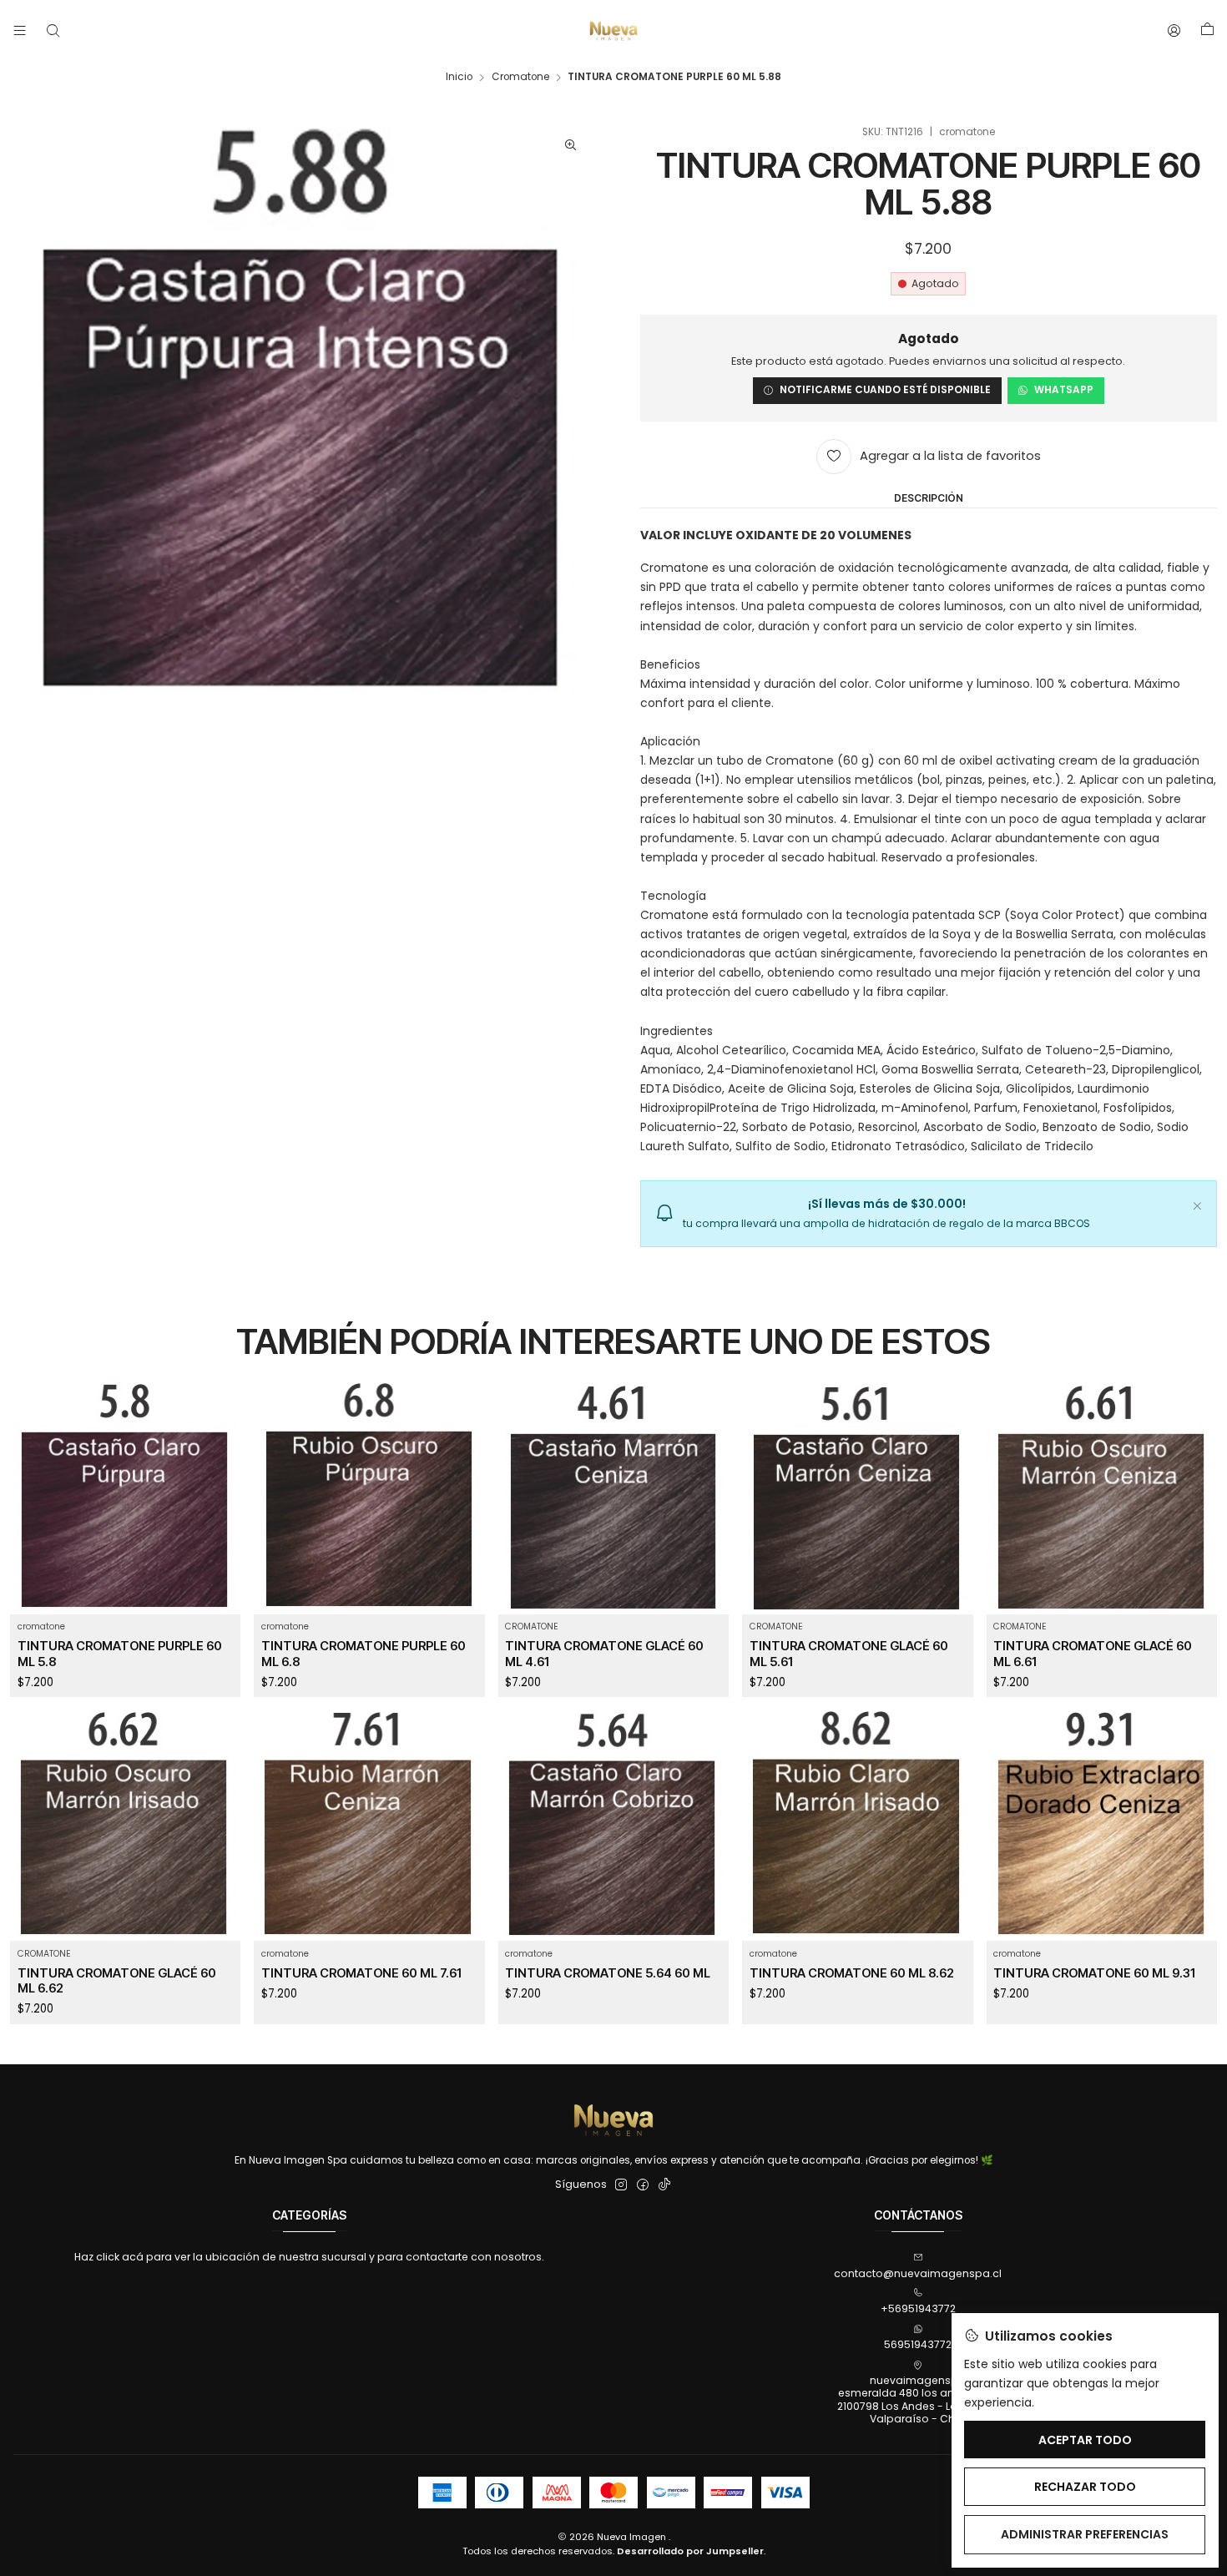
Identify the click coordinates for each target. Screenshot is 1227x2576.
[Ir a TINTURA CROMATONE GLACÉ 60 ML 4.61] (614, 1499)
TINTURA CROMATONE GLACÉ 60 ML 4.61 (604, 1654)
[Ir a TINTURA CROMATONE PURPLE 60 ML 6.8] (369, 1499)
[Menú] (20, 31)
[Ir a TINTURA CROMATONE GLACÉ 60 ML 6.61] (1102, 1499)
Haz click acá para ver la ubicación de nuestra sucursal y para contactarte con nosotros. (309, 2257)
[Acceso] (1174, 31)
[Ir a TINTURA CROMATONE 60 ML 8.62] (858, 1826)
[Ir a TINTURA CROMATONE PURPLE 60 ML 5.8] (126, 1499)
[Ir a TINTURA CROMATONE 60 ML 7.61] (369, 1826)
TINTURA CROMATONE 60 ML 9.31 (1094, 1973)
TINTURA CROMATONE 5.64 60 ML (608, 1973)
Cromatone (520, 78)
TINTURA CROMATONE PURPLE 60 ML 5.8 (120, 1654)
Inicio (459, 78)
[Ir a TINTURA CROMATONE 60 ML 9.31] (1102, 1826)
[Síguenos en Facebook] (643, 2185)
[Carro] (1207, 31)
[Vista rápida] (219, 1517)
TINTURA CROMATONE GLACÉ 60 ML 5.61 (849, 1654)
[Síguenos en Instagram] (621, 2185)
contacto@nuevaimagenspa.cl (918, 2273)
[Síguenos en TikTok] (664, 2185)
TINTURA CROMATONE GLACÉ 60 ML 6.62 (117, 1981)
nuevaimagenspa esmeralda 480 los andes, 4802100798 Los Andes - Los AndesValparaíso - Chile (918, 2399)
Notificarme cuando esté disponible (885, 390)
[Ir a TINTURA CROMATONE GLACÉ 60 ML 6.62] (126, 1826)
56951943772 (918, 2344)
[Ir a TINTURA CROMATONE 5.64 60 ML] (614, 1826)
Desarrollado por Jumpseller (690, 2551)
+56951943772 (918, 2308)
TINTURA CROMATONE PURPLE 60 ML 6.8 (364, 1654)
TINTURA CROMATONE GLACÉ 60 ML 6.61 (1093, 1654)
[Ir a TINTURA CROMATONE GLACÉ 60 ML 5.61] (858, 1499)
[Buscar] (53, 31)
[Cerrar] (1197, 1204)
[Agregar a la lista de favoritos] (219, 1480)
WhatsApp (1064, 390)
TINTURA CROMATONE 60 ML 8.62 (852, 1973)
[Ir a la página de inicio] (613, 31)
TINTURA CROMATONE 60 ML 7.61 (361, 1973)
